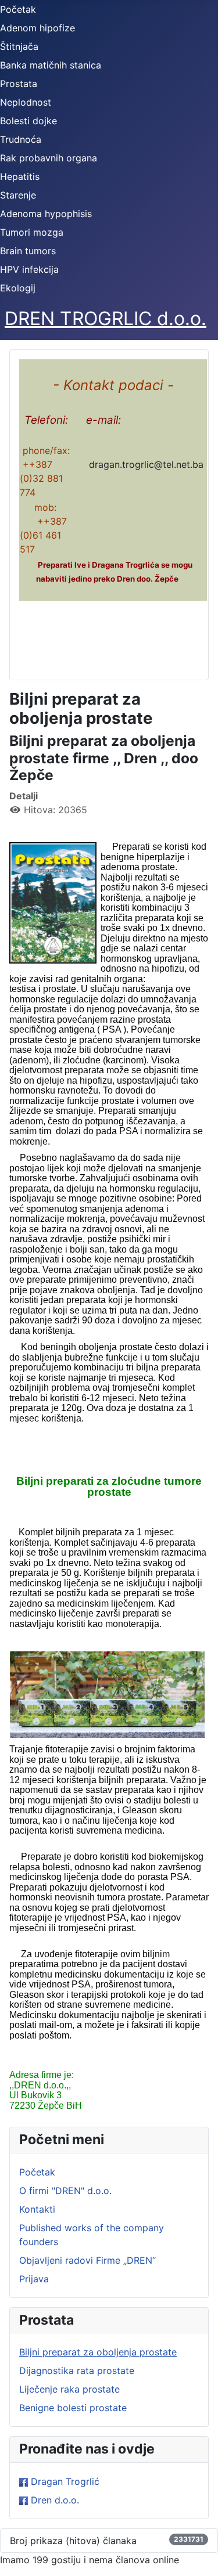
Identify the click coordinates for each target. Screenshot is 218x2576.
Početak (18, 9)
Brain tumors (28, 251)
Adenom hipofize (37, 28)
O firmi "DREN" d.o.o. (65, 2191)
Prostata (19, 84)
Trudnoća (21, 139)
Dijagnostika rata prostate (77, 2371)
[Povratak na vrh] (198, 2555)
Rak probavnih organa (49, 158)
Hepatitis (20, 176)
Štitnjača (19, 46)
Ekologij (18, 288)
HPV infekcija (29, 269)
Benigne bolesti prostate (73, 2408)
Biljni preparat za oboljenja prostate (98, 2352)
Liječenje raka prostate (69, 2389)
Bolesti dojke (28, 121)
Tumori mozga (32, 232)
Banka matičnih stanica (51, 65)
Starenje (18, 195)
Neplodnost (26, 102)
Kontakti (37, 2209)
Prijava (34, 2279)
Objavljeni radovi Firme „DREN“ (87, 2260)
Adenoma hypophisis (46, 214)
